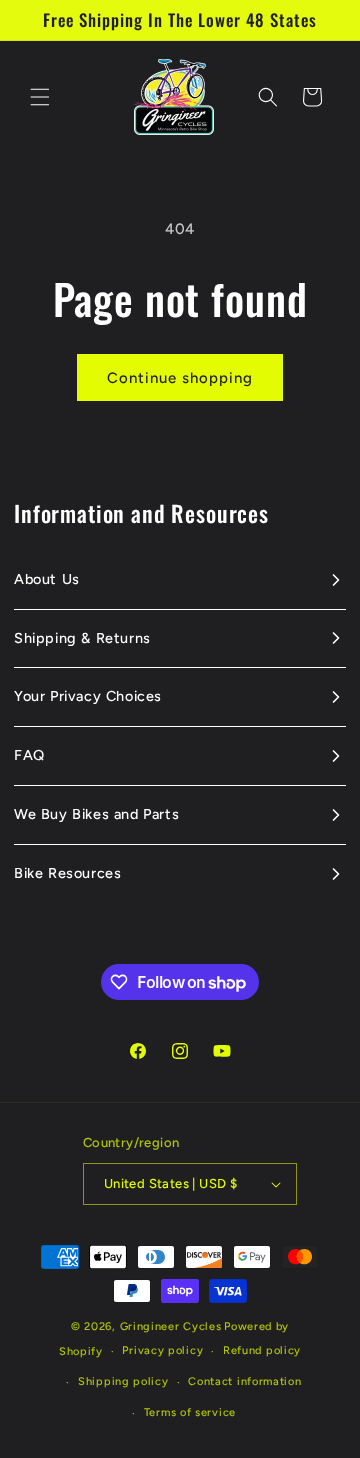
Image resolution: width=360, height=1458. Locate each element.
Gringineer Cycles (171, 1326)
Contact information (244, 1381)
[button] (40, 97)
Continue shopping (180, 378)
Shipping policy (123, 1381)
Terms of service (190, 1412)
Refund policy (262, 1350)
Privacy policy (162, 1350)
